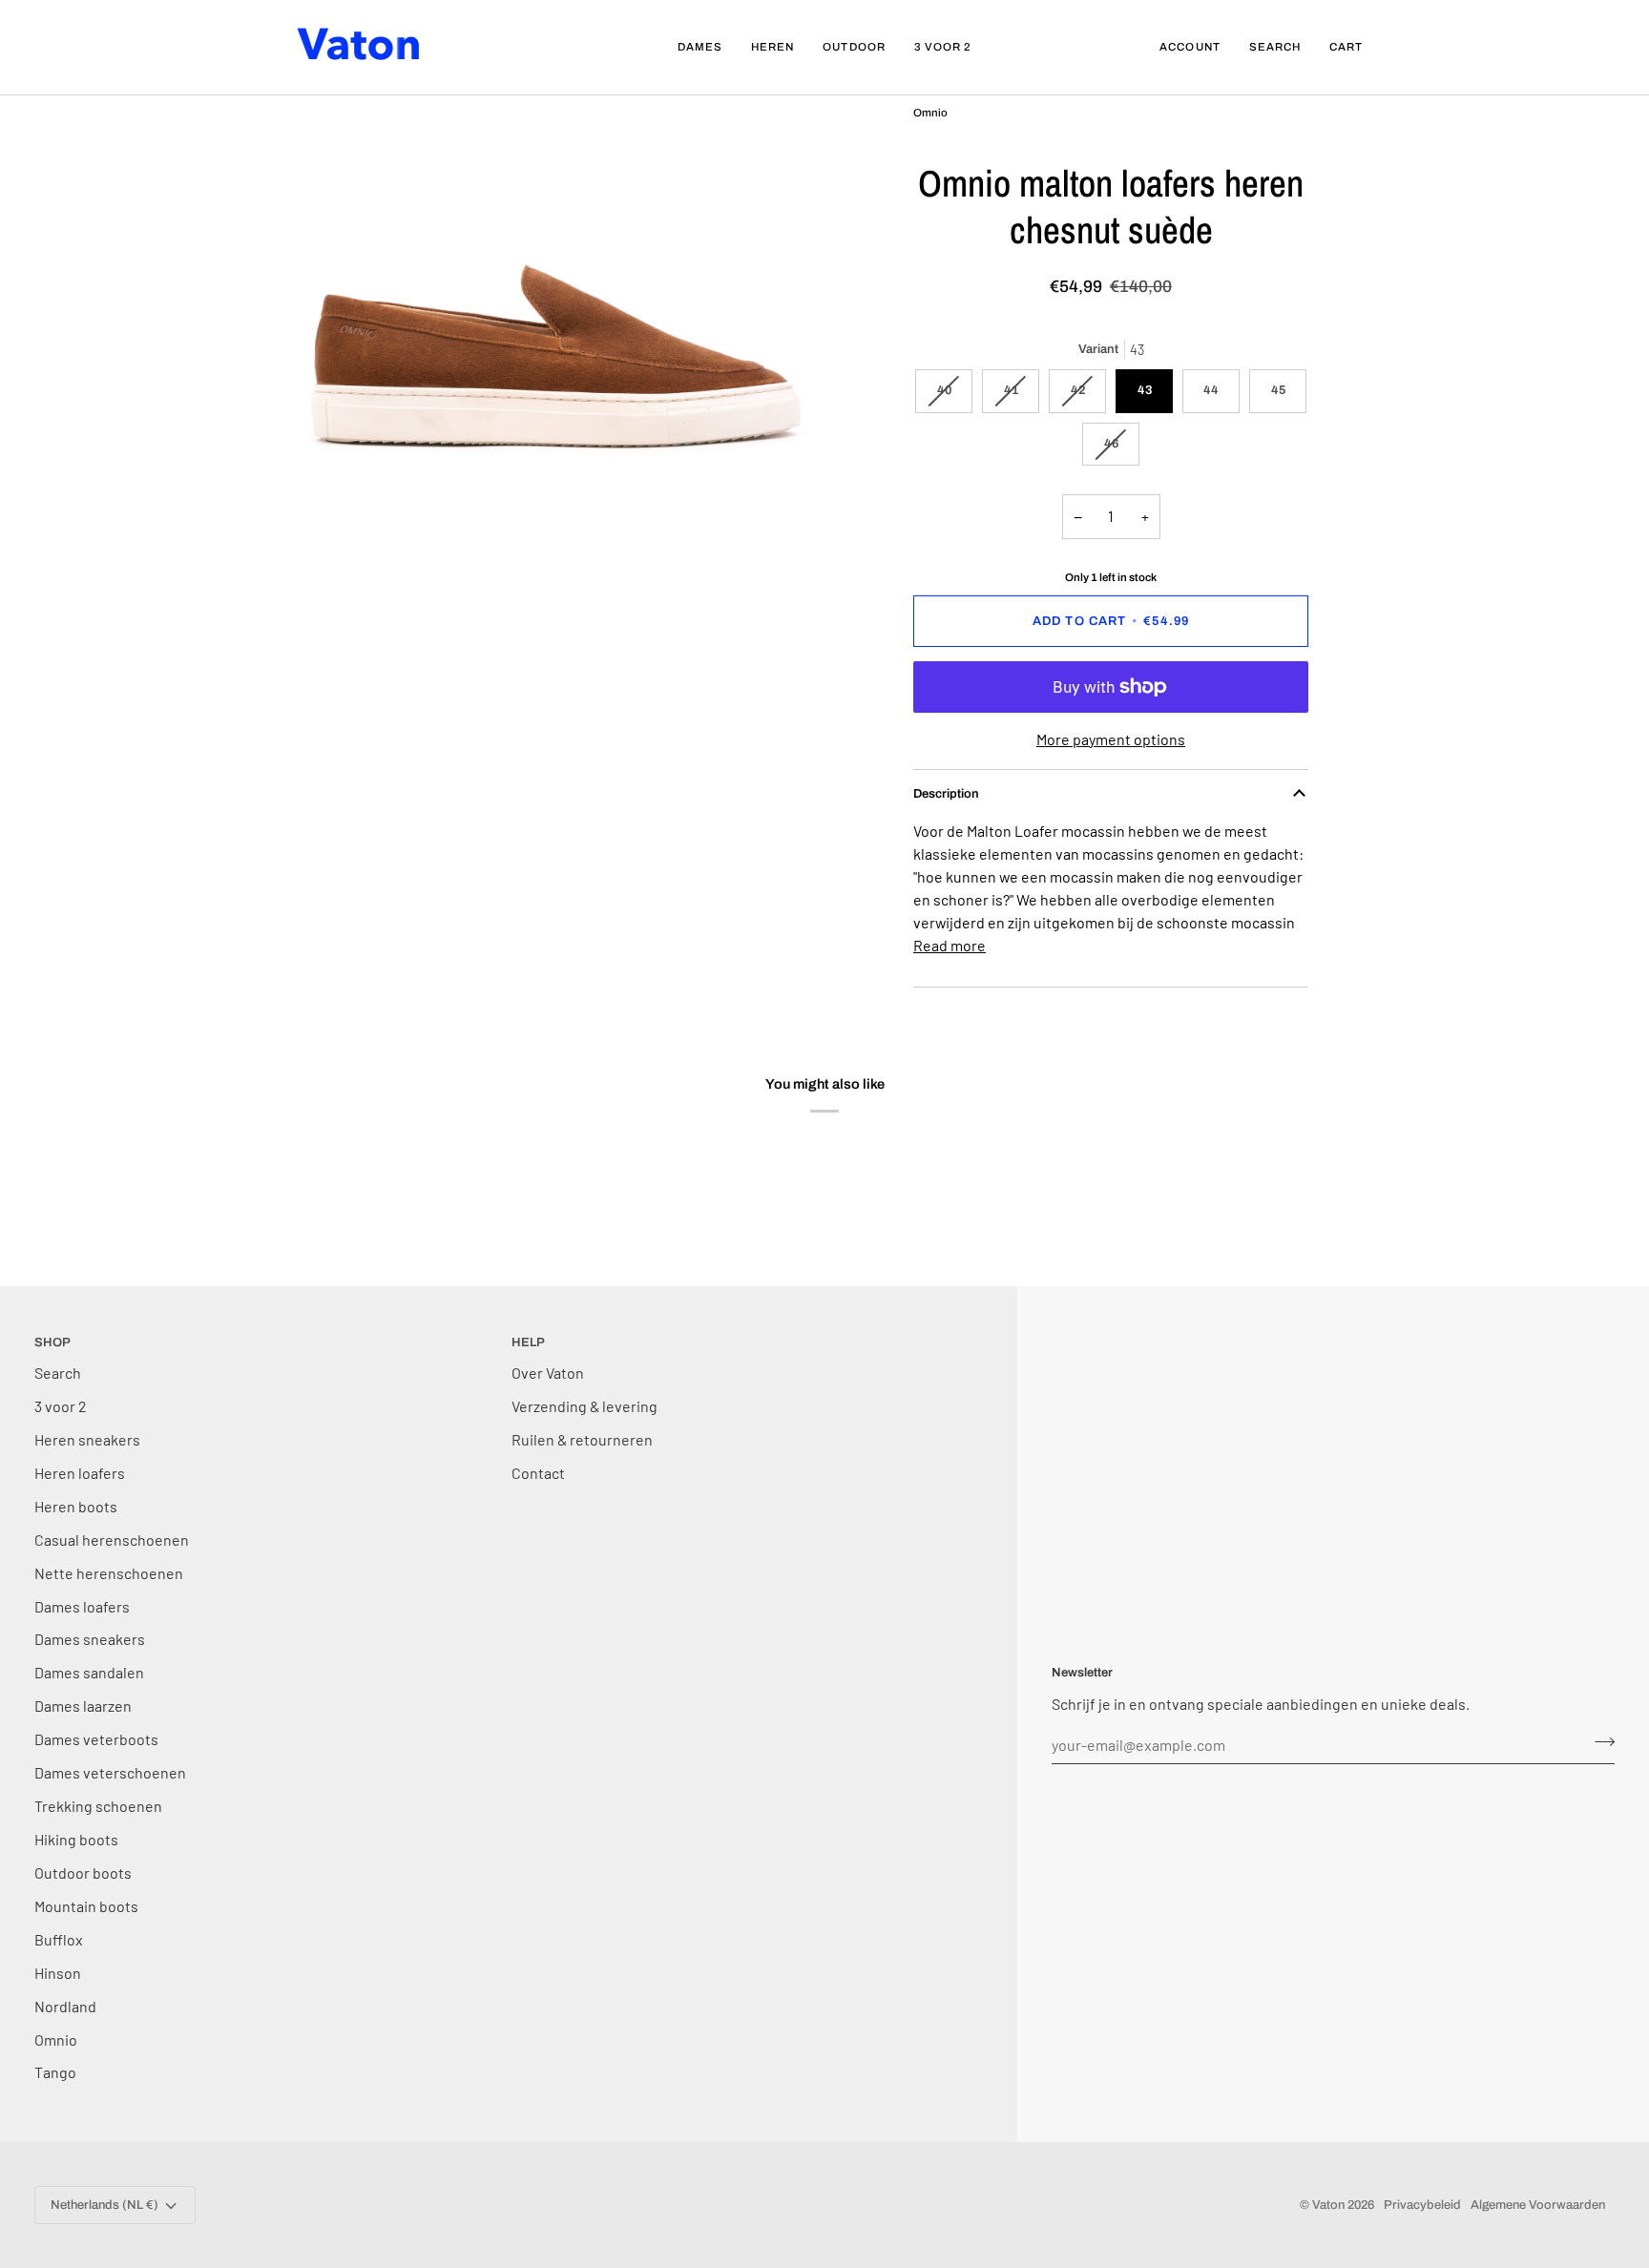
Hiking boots (76, 1839)
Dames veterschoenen (110, 1772)
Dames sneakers (90, 1639)
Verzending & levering (584, 1406)
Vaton (1328, 2205)
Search (58, 1373)
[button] (700, 47)
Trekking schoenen (98, 1806)
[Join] (1599, 1742)
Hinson (58, 1973)
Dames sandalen (89, 1672)
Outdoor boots (83, 1873)
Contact (538, 1473)
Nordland (65, 2006)
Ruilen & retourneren (582, 1439)
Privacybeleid (1422, 2205)
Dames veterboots (96, 1739)
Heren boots (76, 1506)
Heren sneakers (87, 1439)
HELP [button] (528, 1342)
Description (946, 794)
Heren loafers (80, 1473)
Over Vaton (548, 1373)
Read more (950, 945)
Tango (55, 2072)
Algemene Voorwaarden (1538, 2205)
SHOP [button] (52, 1342)
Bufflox (59, 1939)
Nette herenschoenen (109, 1573)
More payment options (1111, 739)
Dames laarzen (83, 1706)
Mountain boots (86, 1906)
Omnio (56, 2039)
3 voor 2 (61, 1406)
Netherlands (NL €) (104, 2205)
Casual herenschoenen (112, 1540)
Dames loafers (82, 1606)
